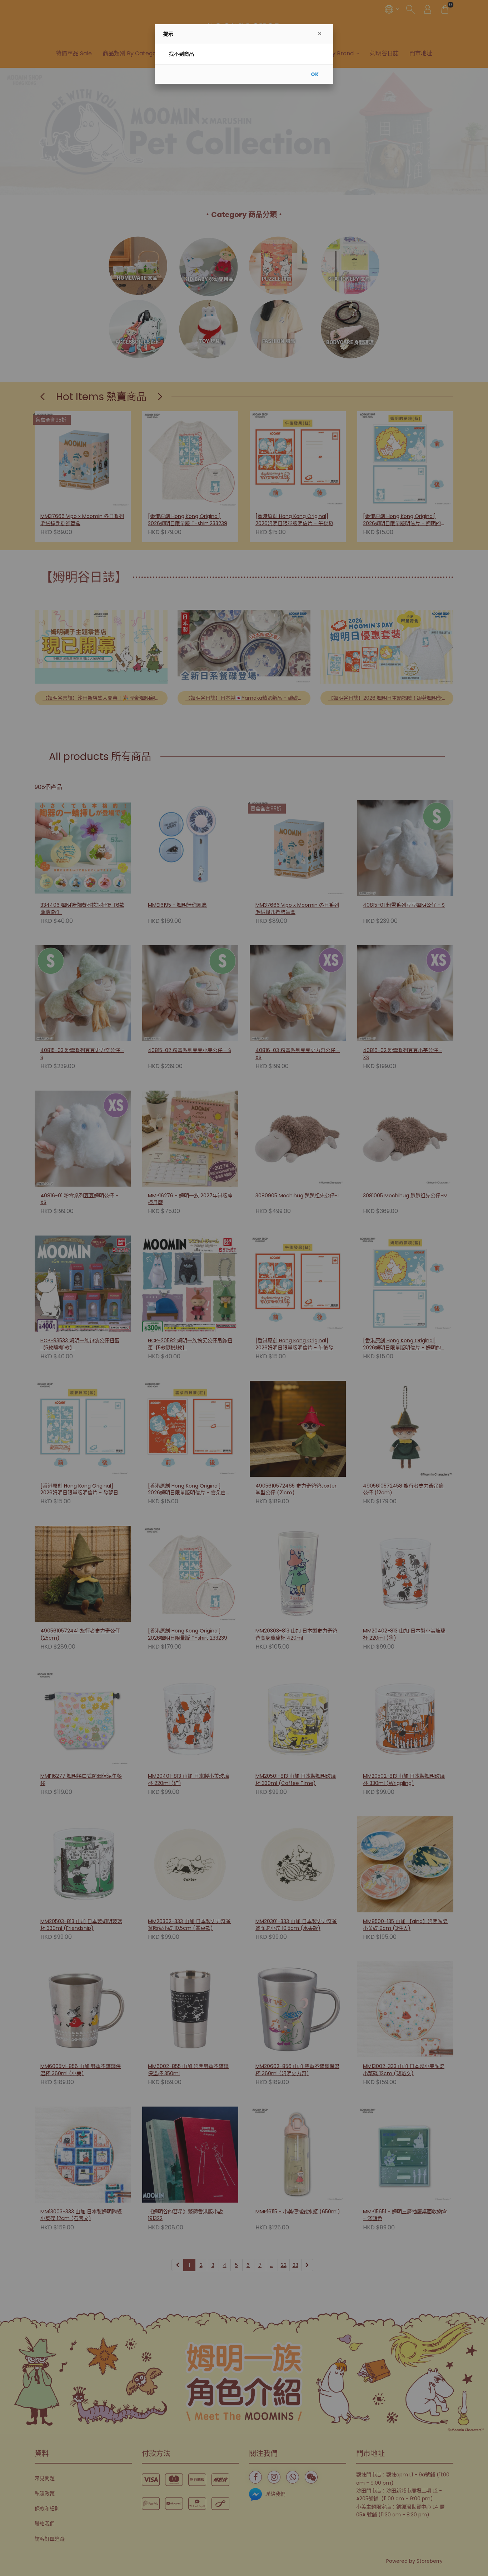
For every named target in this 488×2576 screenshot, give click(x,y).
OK (315, 74)
